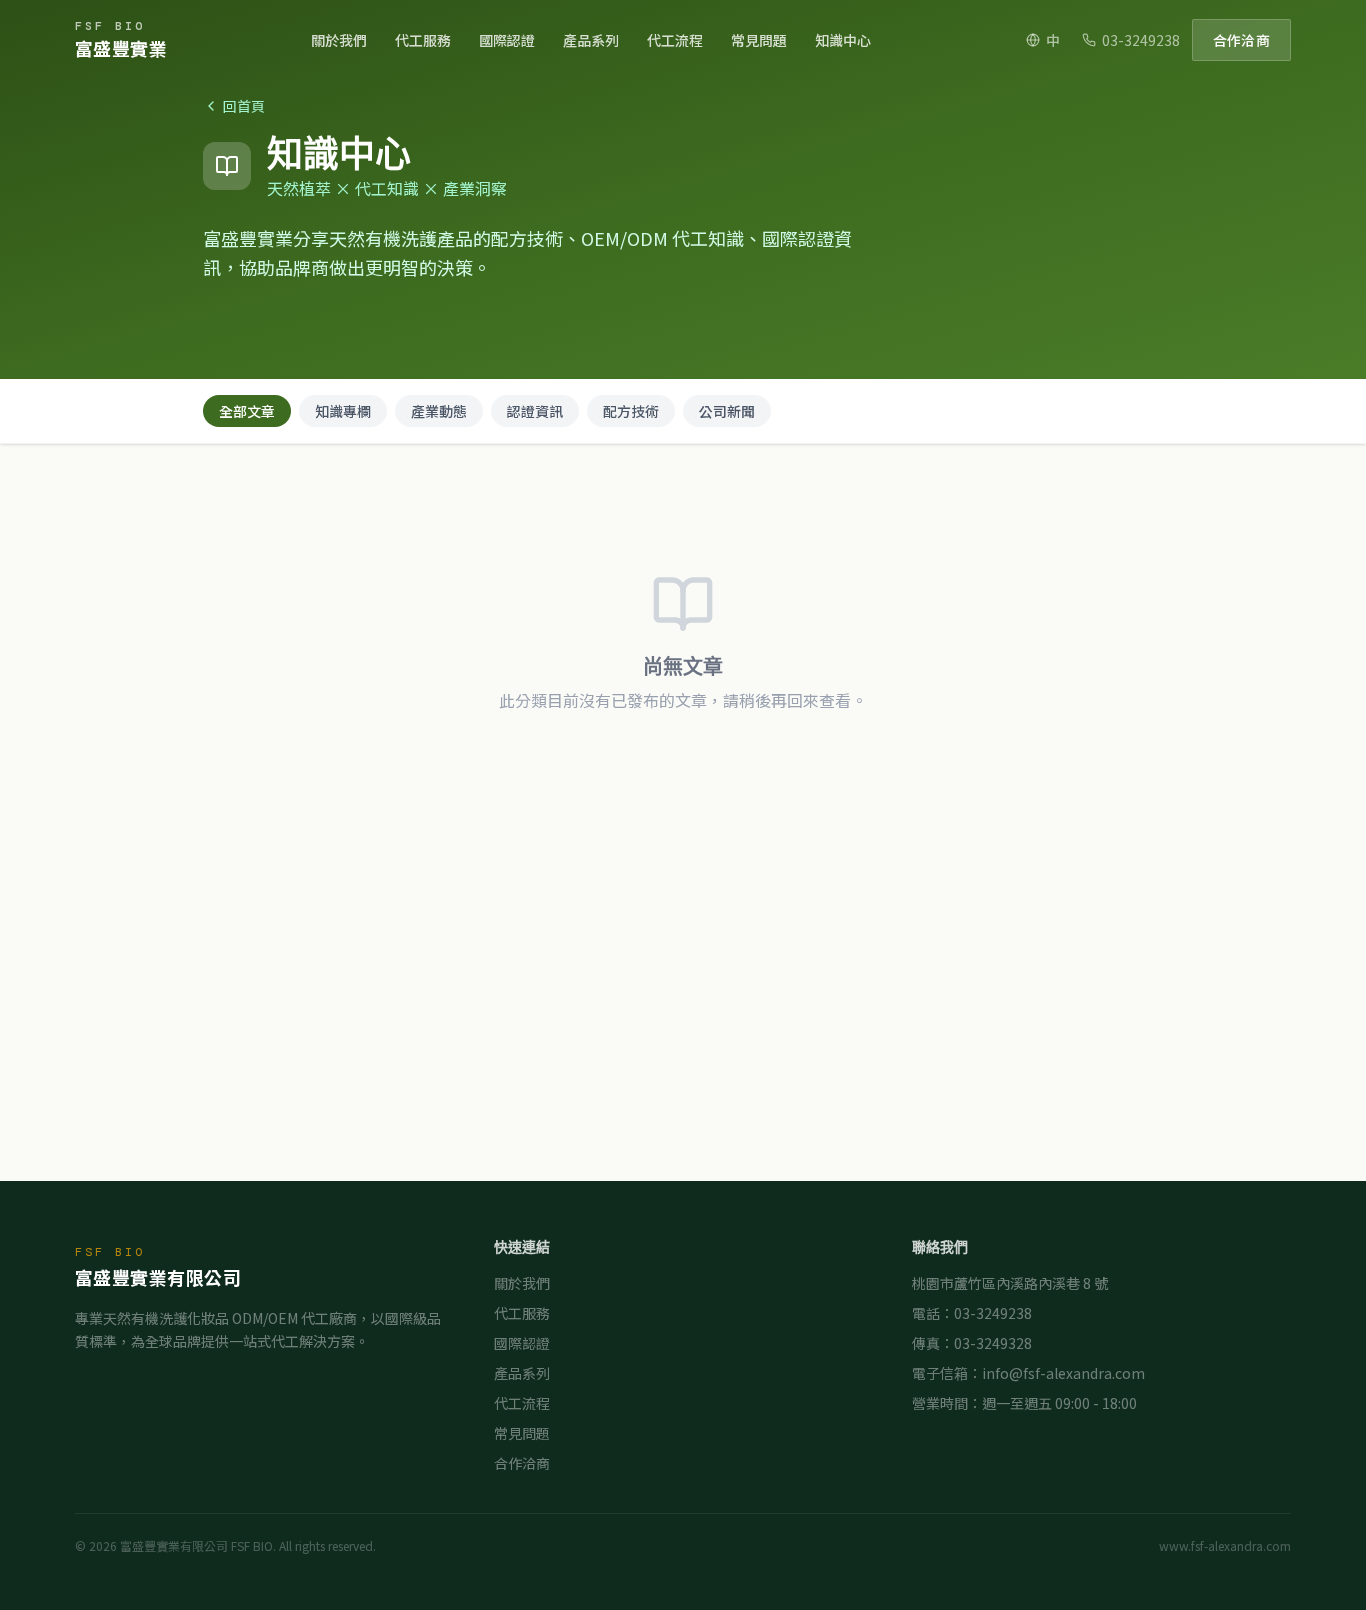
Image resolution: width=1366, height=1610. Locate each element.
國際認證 (507, 40)
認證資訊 (535, 411)
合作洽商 (1241, 40)
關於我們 (339, 40)
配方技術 (631, 411)
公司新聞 (727, 411)
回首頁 (244, 106)
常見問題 (759, 40)
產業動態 (439, 411)
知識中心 (843, 40)
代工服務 (423, 40)
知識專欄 (343, 411)
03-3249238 (1141, 40)
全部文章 (247, 411)
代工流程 (675, 40)
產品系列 (591, 40)
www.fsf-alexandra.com (1225, 1546)
